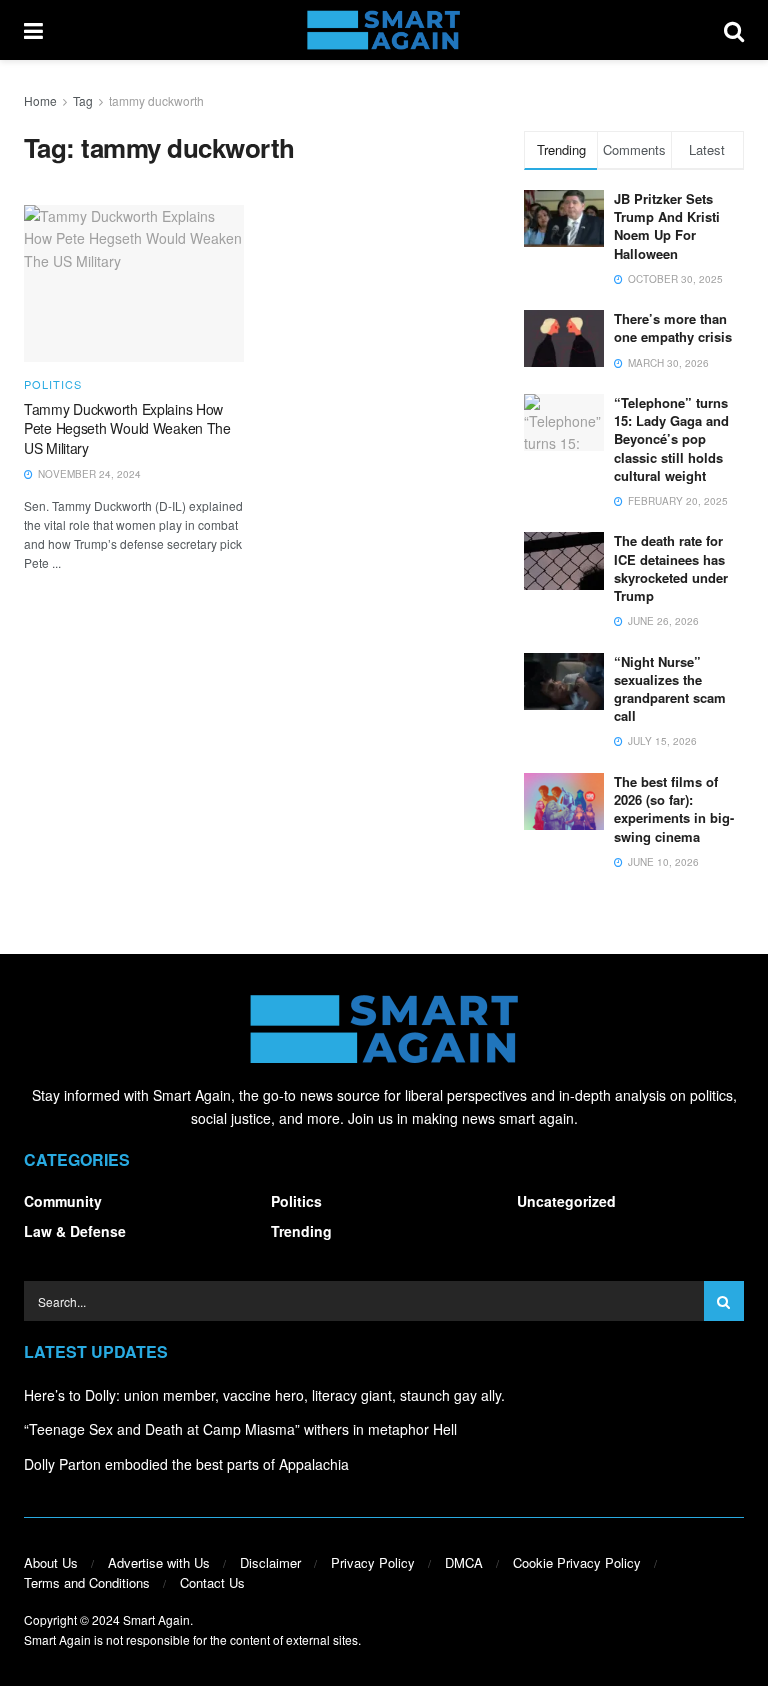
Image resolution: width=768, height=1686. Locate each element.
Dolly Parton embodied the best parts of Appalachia (186, 1464)
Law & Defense (75, 1231)
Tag (83, 100)
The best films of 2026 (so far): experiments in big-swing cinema (674, 809)
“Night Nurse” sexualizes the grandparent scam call (670, 689)
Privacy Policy (373, 1562)
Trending (301, 1231)
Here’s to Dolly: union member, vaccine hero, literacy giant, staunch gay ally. (264, 1395)
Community (63, 1201)
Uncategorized (566, 1201)
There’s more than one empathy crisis (673, 327)
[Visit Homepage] (383, 30)
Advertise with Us (159, 1562)
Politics (53, 384)
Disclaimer (270, 1562)
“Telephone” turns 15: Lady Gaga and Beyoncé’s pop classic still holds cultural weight (671, 439)
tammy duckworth (156, 100)
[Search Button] (734, 30)
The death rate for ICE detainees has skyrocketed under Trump (671, 568)
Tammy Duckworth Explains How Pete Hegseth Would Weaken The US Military (127, 428)
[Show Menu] (33, 30)
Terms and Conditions (87, 1582)
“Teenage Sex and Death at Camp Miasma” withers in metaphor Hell (240, 1429)
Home (40, 100)
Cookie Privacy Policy (577, 1562)
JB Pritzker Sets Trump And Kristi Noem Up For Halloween (667, 226)
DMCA (464, 1562)
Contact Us (212, 1582)
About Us (51, 1562)
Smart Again (156, 1619)
